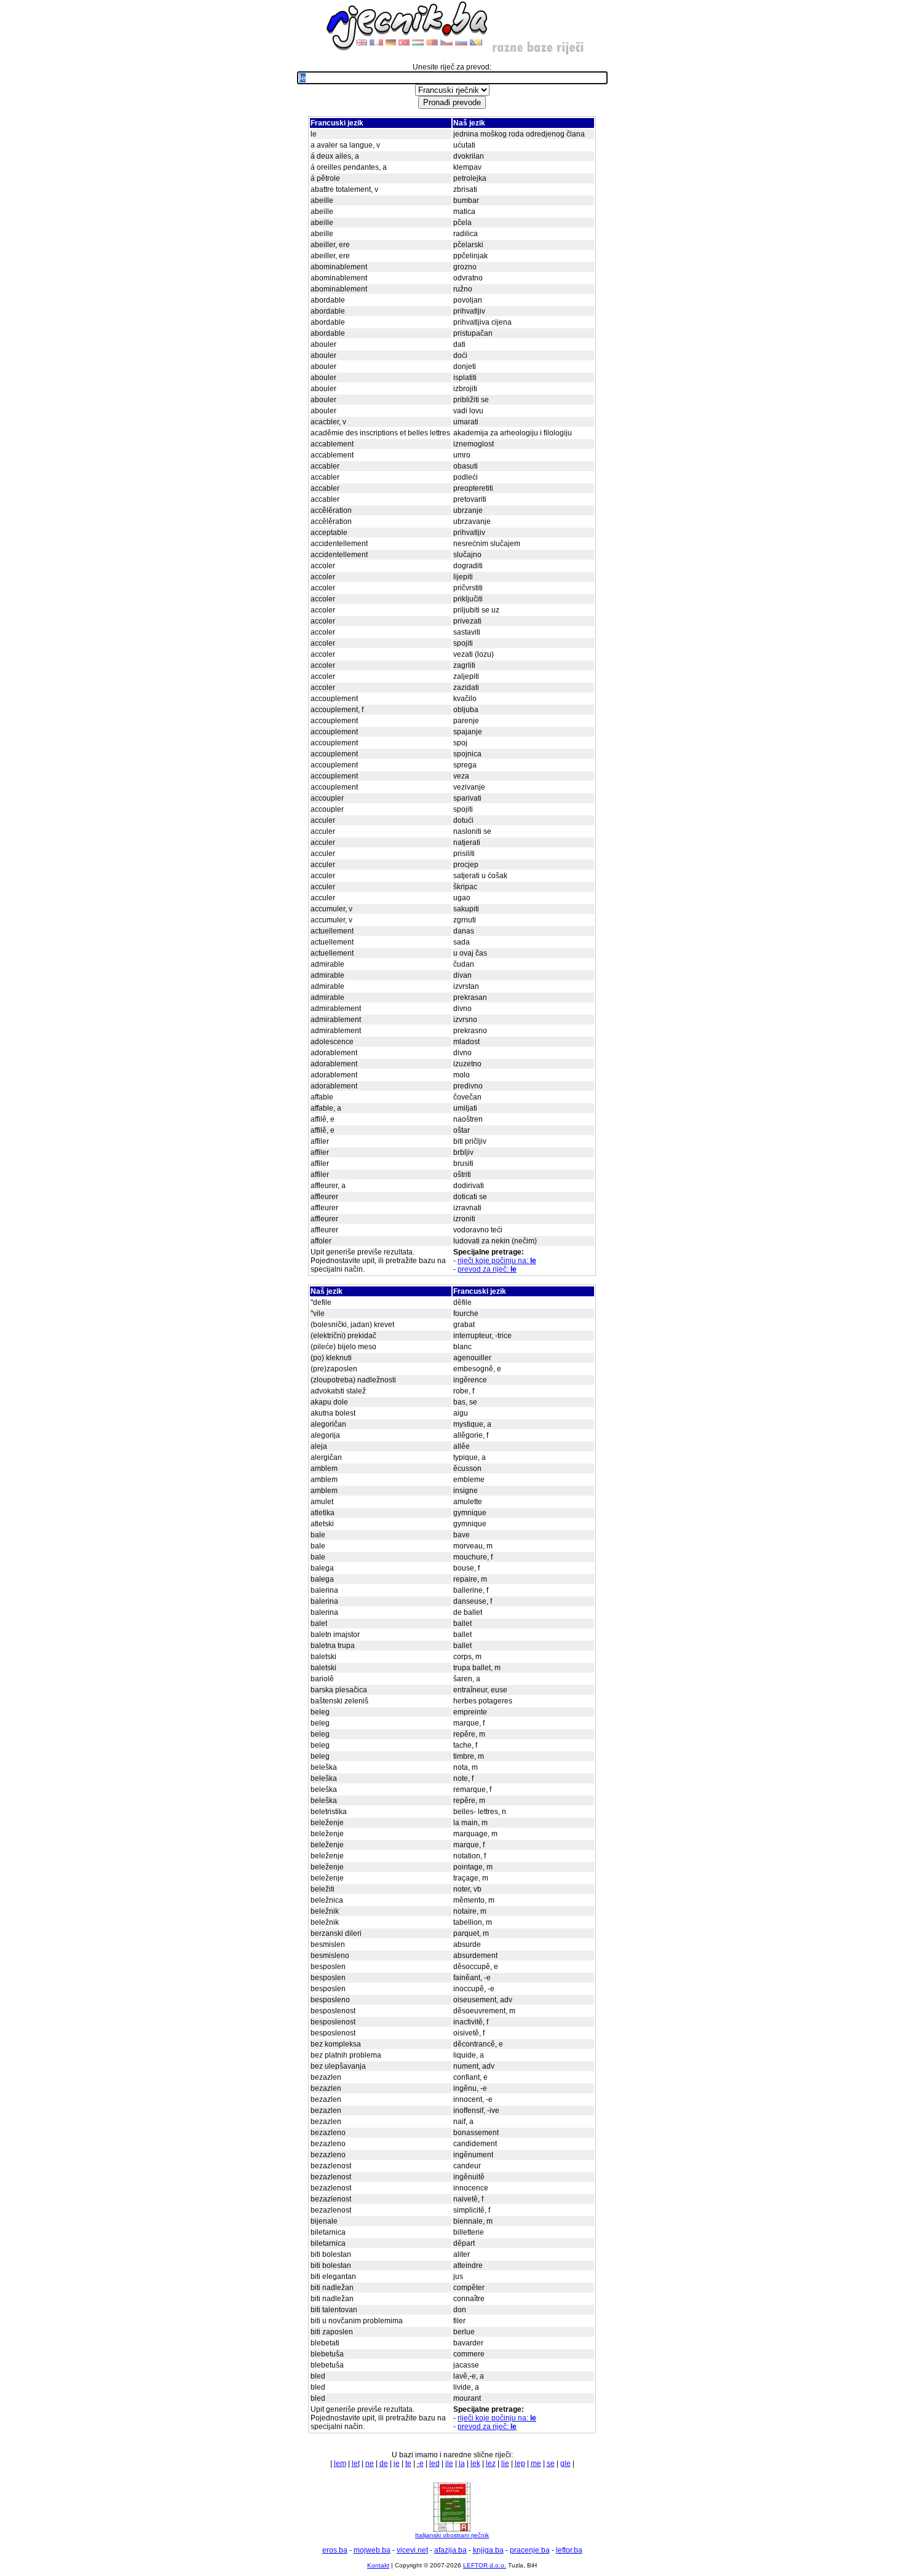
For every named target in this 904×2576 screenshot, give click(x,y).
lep (520, 2463)
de (384, 2463)
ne (370, 2463)
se (551, 2463)
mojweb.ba (372, 2550)
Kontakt (378, 2565)
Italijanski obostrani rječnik (452, 2535)
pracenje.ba (530, 2550)
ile (449, 2463)
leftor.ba (569, 2550)
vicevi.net (412, 2550)
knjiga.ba (488, 2550)
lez (491, 2463)
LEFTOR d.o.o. (485, 2565)
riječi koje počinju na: (497, 1261)
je (397, 2463)
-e (420, 2463)
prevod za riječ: (487, 1269)
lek (475, 2463)
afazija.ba (450, 2550)
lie (505, 2463)
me (536, 2463)
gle (565, 2463)
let (356, 2463)
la (462, 2463)
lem (340, 2463)
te (408, 2463)
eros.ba (335, 2550)
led (434, 2463)
